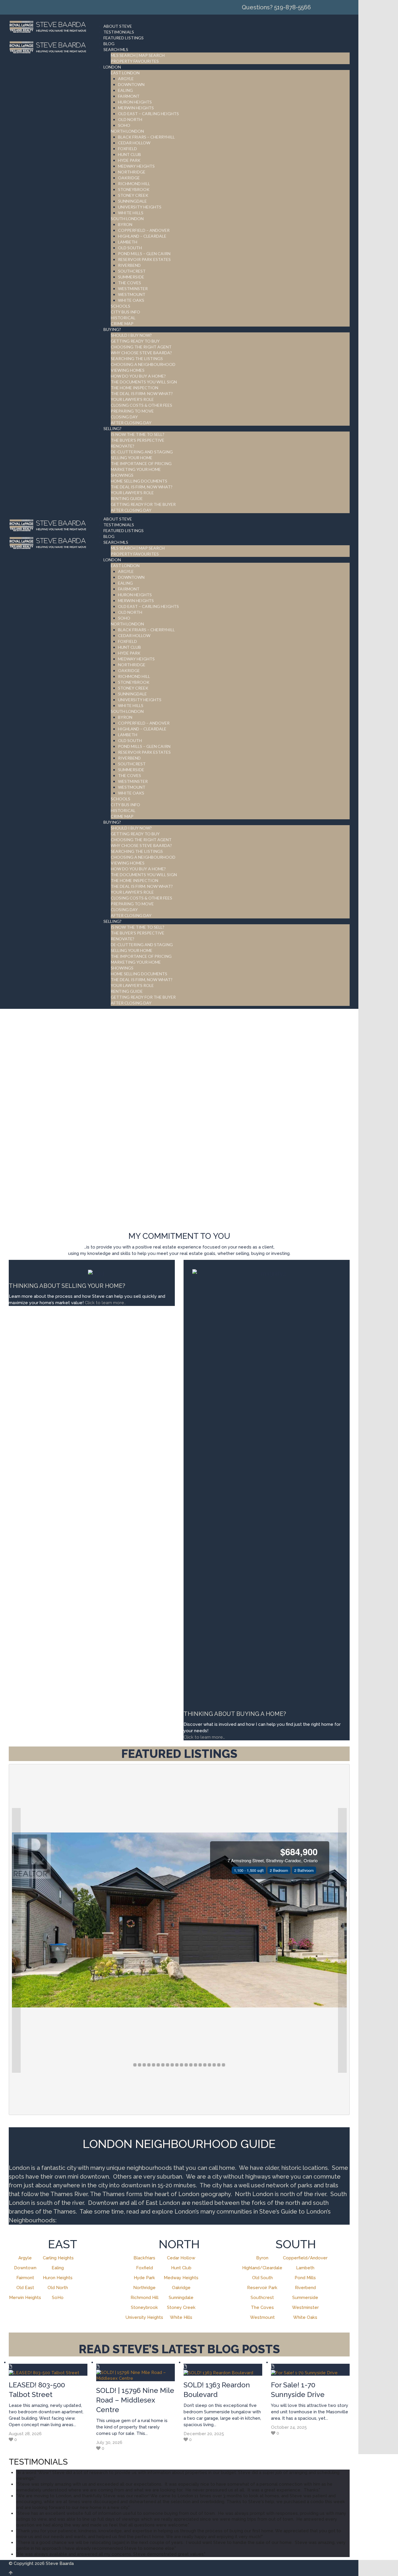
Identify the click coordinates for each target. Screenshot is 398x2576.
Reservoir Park (262, 2288)
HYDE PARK (129, 160)
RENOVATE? (123, 446)
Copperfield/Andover (305, 2258)
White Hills (181, 2317)
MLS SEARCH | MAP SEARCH (138, 55)
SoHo (58, 2298)
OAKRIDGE (129, 178)
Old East (25, 2288)
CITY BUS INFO (125, 312)
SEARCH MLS (116, 49)
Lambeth (305, 2268)
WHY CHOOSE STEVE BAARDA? (141, 353)
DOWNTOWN (131, 84)
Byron (262, 2258)
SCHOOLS (120, 306)
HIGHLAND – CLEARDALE (142, 236)
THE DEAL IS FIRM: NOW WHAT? (142, 393)
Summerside (305, 2298)
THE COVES (130, 283)
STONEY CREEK (133, 195)
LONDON (112, 67)
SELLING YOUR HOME (132, 458)
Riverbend (305, 2288)
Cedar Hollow (181, 2258)
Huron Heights (58, 2278)
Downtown (25, 2268)
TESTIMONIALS (119, 32)
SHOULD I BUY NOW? (131, 335)
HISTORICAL (123, 318)
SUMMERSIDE (131, 277)
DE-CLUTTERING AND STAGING (142, 452)
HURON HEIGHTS (135, 102)
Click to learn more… (204, 1737)
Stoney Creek (181, 2307)
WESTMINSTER (133, 289)
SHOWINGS (122, 475)
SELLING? (112, 428)
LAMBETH (128, 242)
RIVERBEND (129, 265)
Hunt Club (181, 2268)
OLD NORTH (130, 119)
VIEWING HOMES (128, 370)
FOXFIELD (127, 149)
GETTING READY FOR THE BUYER (143, 504)
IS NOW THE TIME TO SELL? (138, 434)
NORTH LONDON (127, 131)
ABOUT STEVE (118, 26)
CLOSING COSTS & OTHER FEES (141, 405)
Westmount (262, 2317)
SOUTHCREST (132, 271)
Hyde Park (144, 2278)
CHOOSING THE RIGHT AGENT (141, 347)
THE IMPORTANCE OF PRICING (141, 463)
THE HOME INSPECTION (134, 388)
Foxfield (145, 2268)
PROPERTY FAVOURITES (135, 61)
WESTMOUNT (132, 294)
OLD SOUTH (130, 248)
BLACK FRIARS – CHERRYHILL (146, 137)
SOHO (124, 125)
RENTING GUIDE (127, 498)
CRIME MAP (122, 323)
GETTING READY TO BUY (135, 341)
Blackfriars (144, 2258)
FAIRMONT (129, 96)
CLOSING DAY (124, 417)
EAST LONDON (125, 73)
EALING (125, 90)
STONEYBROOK (134, 189)
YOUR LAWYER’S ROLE (132, 399)
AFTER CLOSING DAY (131, 423)
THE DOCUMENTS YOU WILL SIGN (144, 382)
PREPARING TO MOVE (132, 411)
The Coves (262, 2307)
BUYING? (112, 329)
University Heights (144, 2317)
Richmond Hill (145, 2298)
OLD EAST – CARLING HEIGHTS (148, 114)
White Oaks (305, 2317)
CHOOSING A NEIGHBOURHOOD (143, 364)
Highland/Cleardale (262, 2268)
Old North (58, 2288)
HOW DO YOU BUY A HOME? (138, 376)
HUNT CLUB (130, 154)
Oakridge (181, 2288)
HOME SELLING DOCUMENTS (139, 481)
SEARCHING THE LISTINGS (137, 358)
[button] (16, 1940)
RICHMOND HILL (134, 184)
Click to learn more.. (106, 1303)
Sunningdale (181, 2298)
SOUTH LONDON (127, 219)
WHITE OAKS (131, 300)
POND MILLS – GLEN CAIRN (144, 254)
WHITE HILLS (131, 213)
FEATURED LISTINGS (124, 38)
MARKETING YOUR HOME (136, 469)
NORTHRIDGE (132, 172)
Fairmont (25, 2278)
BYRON (125, 224)
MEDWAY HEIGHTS (136, 166)
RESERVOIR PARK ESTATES (144, 259)
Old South (262, 2278)
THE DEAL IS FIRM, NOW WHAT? (142, 487)
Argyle (25, 2258)
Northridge (144, 2288)
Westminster (305, 2307)
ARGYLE (126, 79)
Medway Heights (181, 2278)
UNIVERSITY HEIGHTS (140, 207)
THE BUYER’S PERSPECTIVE (138, 440)
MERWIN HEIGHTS (136, 108)
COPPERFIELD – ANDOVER (144, 230)
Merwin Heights (25, 2298)
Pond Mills (305, 2278)
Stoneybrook (144, 2307)
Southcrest (262, 2298)
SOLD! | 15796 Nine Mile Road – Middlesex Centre (135, 2400)
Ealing (58, 2268)
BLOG (109, 44)
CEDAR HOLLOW (134, 143)
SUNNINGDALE (132, 201)
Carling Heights (58, 2258)
